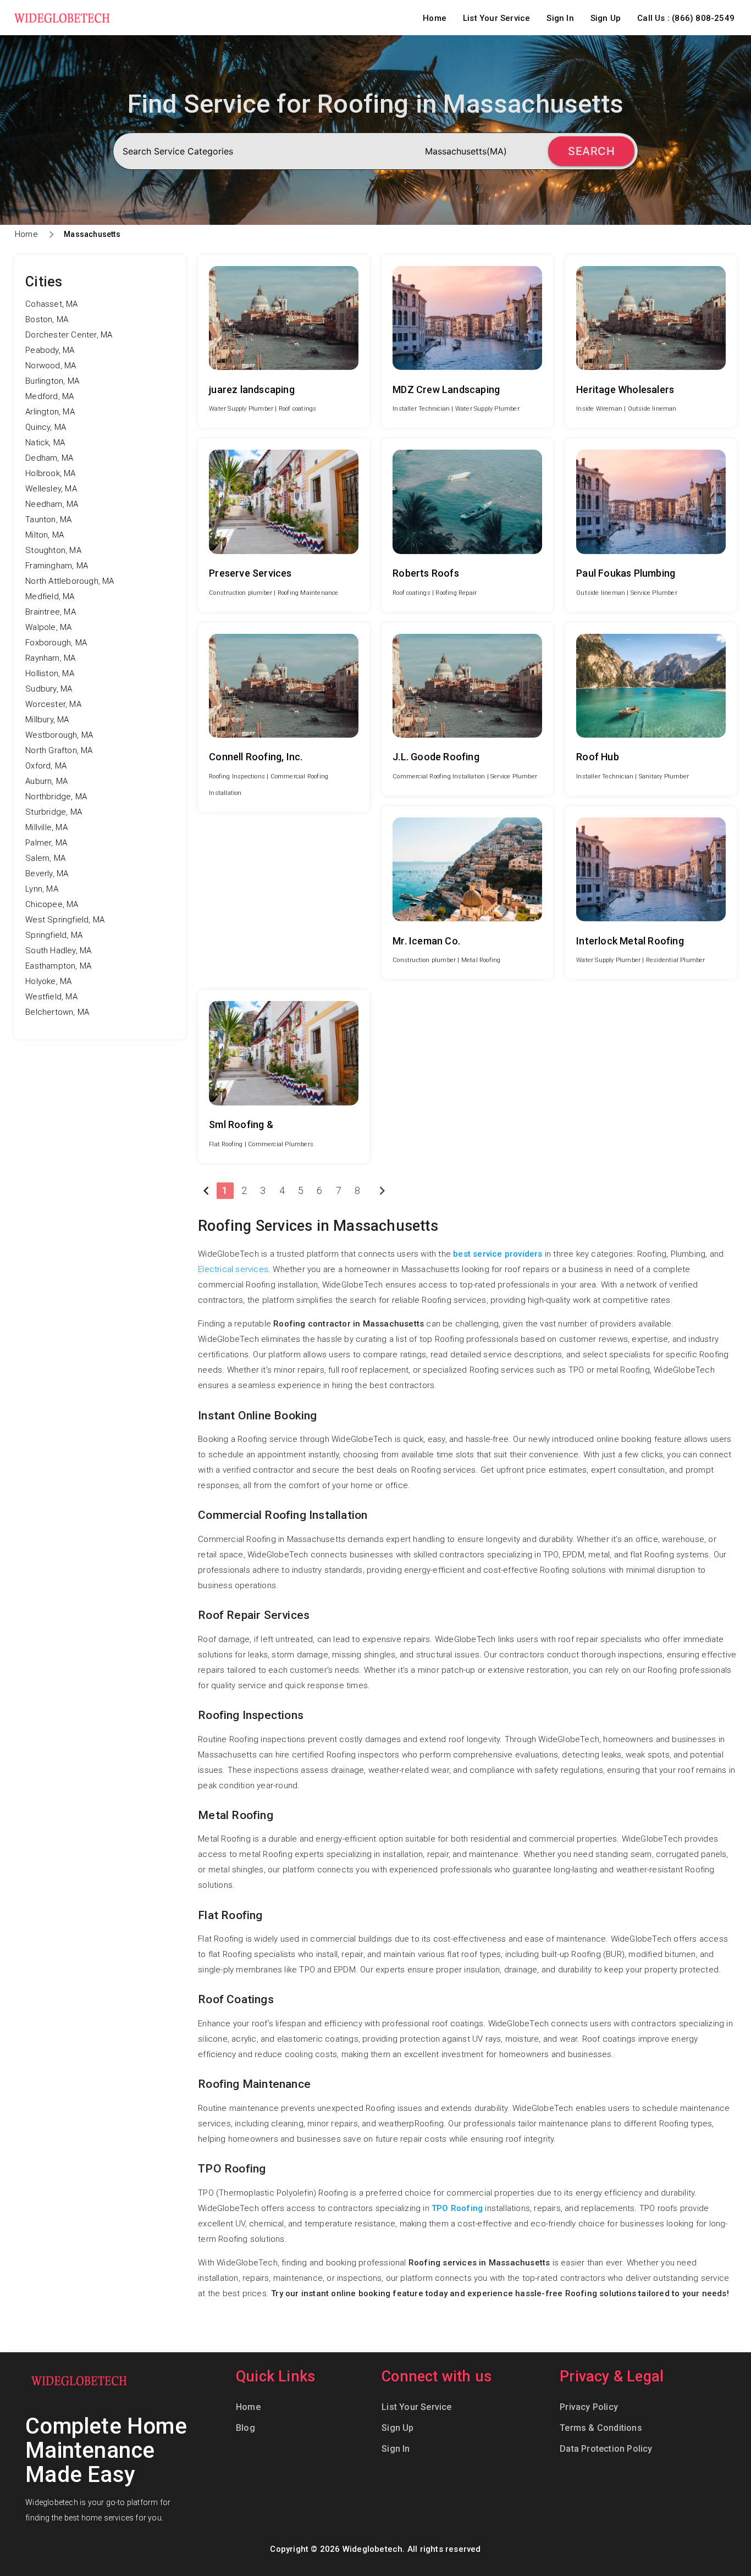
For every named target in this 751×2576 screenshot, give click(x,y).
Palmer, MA (46, 843)
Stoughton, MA (53, 550)
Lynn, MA (42, 889)
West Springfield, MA (65, 920)
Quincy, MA (46, 427)
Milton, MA (45, 535)
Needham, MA (52, 504)
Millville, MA (46, 827)
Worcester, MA (53, 704)
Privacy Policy (589, 2407)
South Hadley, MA (58, 950)
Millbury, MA (47, 720)
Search (591, 151)
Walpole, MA (48, 627)
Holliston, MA (50, 673)
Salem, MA (45, 858)
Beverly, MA (47, 874)
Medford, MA (49, 396)
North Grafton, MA (59, 750)
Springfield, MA (54, 935)
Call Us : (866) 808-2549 (686, 18)
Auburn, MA (46, 781)
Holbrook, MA (50, 473)
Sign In (560, 18)
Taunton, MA (48, 519)
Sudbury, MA (49, 689)
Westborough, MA (59, 735)
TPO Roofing (457, 2208)
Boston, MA (47, 319)
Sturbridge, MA (54, 812)
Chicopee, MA (52, 904)
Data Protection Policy (606, 2449)
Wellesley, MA (51, 489)
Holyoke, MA (48, 981)
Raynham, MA (50, 658)
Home (435, 18)
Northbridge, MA (56, 797)
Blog (245, 2428)
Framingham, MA (57, 566)
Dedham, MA (49, 458)
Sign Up (606, 18)
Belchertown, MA (57, 1012)
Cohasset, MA (51, 304)
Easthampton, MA (58, 966)
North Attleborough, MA (70, 581)
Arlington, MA (50, 412)
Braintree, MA (51, 612)
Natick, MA (45, 443)
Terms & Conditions (601, 2428)
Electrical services (233, 1269)
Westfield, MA (51, 997)
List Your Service (496, 18)
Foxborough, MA (56, 643)
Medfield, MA (50, 596)
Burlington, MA (52, 381)
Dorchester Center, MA (69, 335)
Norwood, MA (51, 366)
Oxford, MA (46, 766)
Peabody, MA (50, 350)
